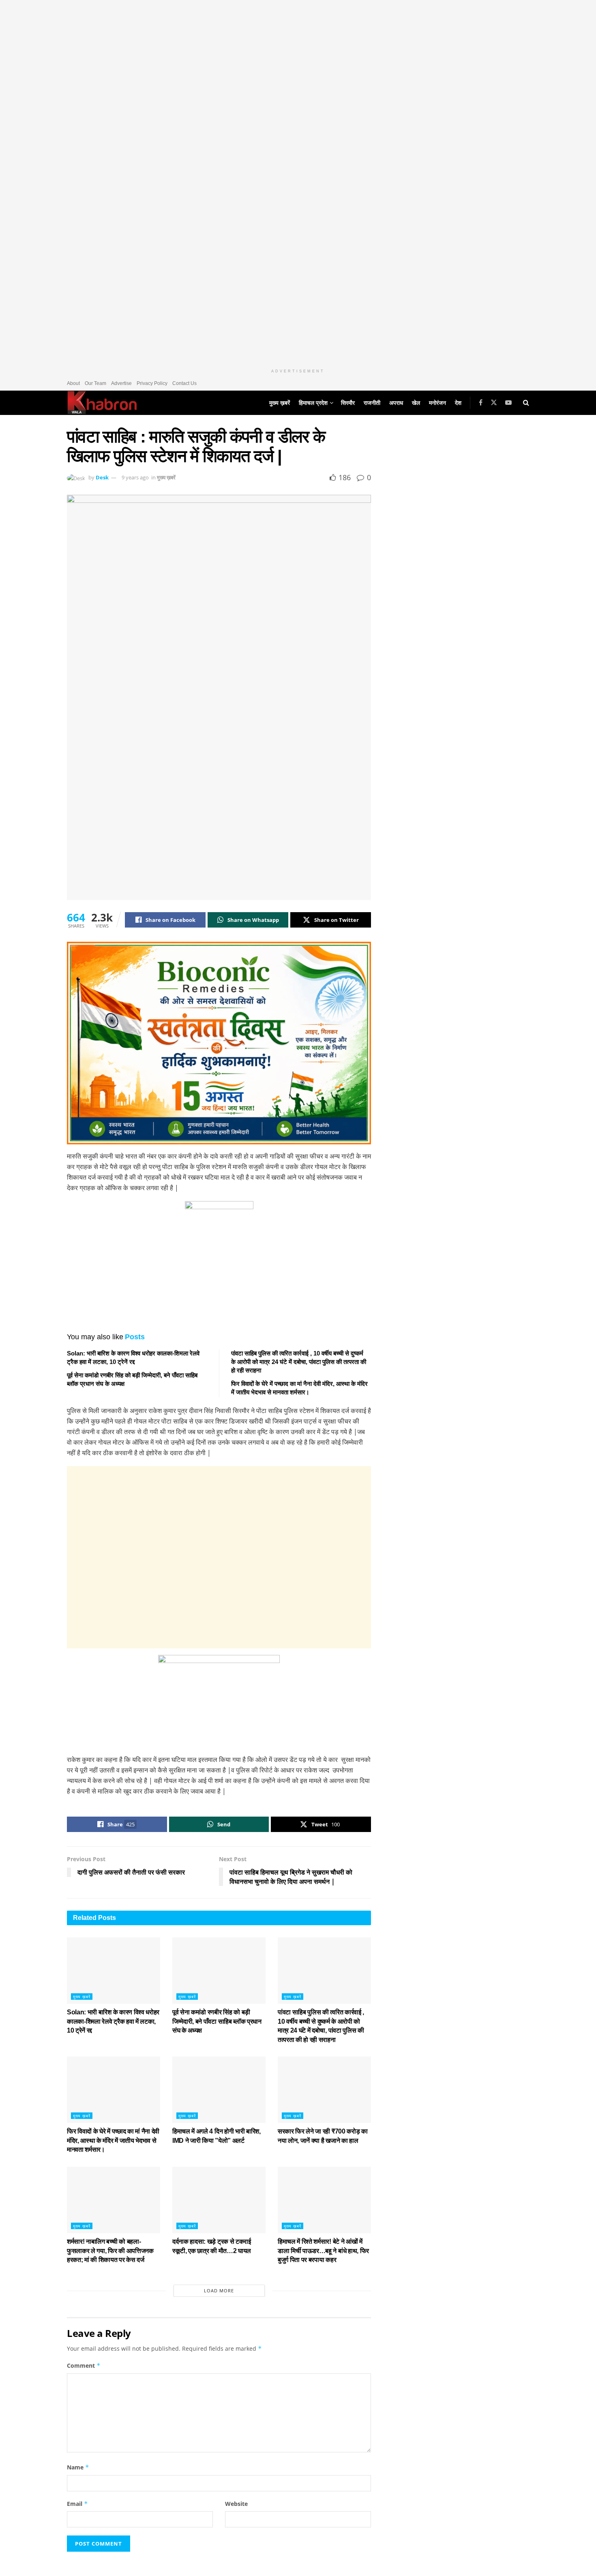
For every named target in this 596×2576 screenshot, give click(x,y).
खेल (416, 403)
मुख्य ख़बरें (280, 403)
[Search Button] (526, 403)
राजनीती (372, 403)
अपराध (396, 403)
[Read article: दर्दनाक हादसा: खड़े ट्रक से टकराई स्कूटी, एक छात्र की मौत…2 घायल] (219, 2200)
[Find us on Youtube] (508, 403)
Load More (219, 2291)
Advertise (121, 383)
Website (236, 2504)
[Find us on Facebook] (481, 403)
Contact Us (184, 383)
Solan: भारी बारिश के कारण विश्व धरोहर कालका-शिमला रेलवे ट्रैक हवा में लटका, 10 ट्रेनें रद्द (113, 2021)
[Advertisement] (219, 1557)
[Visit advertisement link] (298, 182)
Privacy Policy (152, 383)
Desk (102, 477)
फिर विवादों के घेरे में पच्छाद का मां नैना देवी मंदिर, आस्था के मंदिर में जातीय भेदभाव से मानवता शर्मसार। (113, 2140)
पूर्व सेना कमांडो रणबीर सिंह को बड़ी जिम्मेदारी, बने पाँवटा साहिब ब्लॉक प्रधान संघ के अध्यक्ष (217, 2021)
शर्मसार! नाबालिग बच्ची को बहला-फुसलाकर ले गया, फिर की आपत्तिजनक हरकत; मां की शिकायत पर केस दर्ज (110, 2251)
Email (77, 2504)
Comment (84, 2365)
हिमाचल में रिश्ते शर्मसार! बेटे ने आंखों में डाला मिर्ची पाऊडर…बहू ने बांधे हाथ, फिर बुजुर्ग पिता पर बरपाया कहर (323, 2251)
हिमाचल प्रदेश (313, 403)
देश (458, 403)
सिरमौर (348, 403)
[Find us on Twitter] (494, 403)
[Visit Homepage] (102, 403)
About (73, 383)
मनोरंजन (437, 403)
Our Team (95, 383)
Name (78, 2467)
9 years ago (135, 477)
